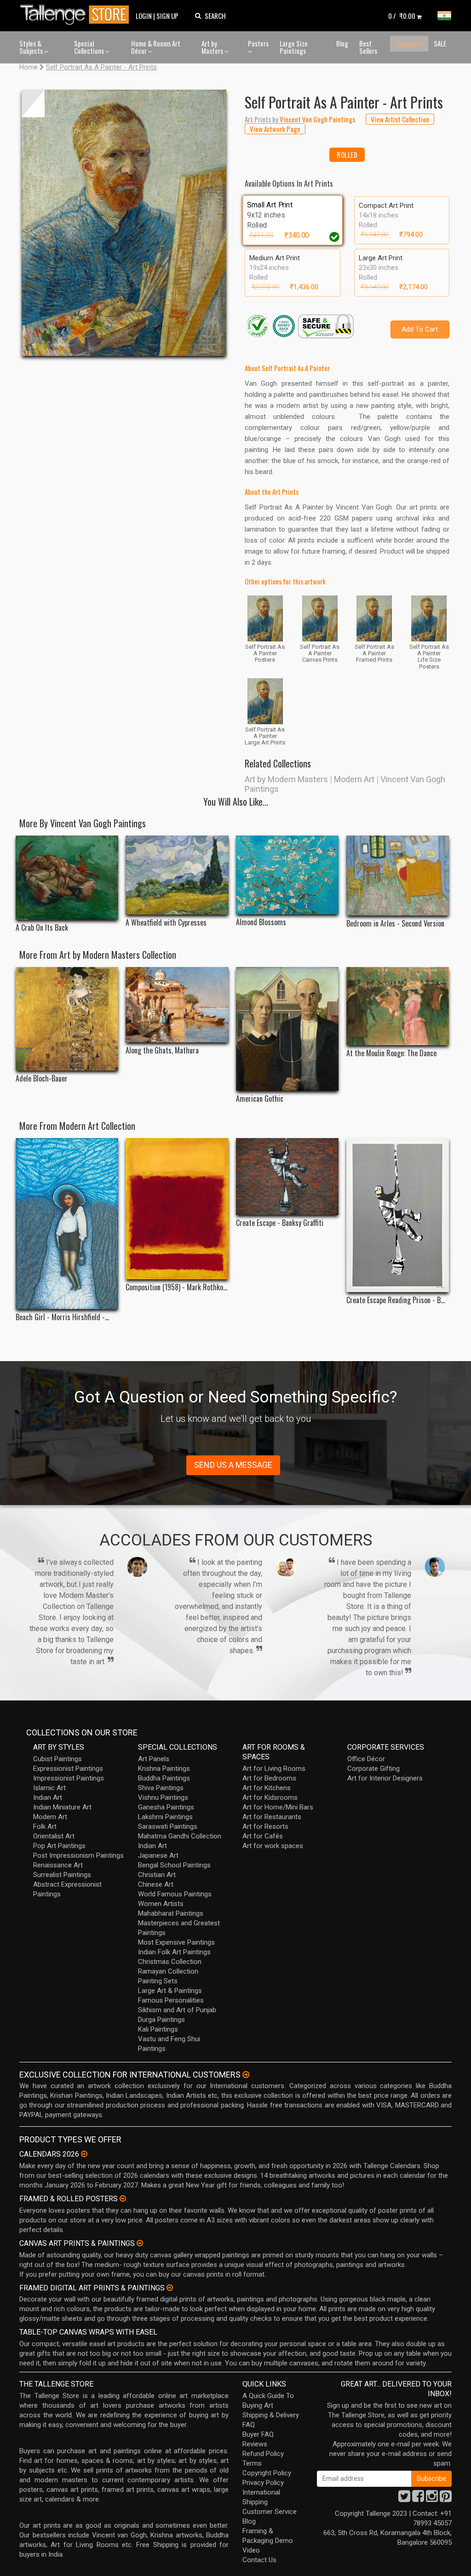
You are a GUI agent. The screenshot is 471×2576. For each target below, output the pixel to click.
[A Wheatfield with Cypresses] (177, 875)
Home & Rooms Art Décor (156, 47)
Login (144, 16)
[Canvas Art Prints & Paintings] (140, 2243)
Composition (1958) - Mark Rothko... (176, 1287)
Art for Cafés (263, 1836)
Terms (252, 2463)
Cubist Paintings (57, 1759)
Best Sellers (368, 47)
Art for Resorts (265, 1826)
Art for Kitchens (267, 1788)
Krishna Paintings (164, 1769)
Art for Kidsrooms (270, 1797)
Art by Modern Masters (286, 779)
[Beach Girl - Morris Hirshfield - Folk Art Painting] (67, 1224)
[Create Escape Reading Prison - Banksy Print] (398, 1215)
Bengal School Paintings (174, 1865)
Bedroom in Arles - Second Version (395, 924)
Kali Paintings (158, 2029)
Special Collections (90, 47)
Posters (258, 43)
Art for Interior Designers (385, 1778)
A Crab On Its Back (42, 928)
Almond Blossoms (261, 922)
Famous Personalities (171, 2000)
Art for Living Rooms (274, 1769)
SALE (440, 43)
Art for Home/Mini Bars (278, 1807)
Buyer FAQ (258, 2434)
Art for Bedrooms (269, 1778)
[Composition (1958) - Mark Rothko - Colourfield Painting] (177, 1209)
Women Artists (161, 1904)
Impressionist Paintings (69, 1778)
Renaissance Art (58, 1865)
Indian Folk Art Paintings (174, 1952)
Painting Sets (158, 1981)
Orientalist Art (54, 1836)
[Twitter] (404, 2499)
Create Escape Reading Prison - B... (396, 1300)
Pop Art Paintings (59, 1846)
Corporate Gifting (373, 1769)
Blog (342, 43)
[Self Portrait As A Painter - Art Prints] (124, 223)
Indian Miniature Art (62, 1807)
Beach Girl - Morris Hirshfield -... (62, 1317)
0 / (402, 16)
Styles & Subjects (32, 47)
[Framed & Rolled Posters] (123, 2198)
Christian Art (157, 1875)
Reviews (255, 2444)
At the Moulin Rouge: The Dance (391, 1053)
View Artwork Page (275, 129)
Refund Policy (263, 2454)
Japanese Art (158, 1855)
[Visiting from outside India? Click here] (246, 2075)
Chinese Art (156, 1884)
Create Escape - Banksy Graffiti (280, 1223)
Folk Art (45, 1826)
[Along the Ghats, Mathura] (177, 1005)
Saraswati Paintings (168, 1826)
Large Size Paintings (294, 47)
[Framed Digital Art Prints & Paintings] (170, 2288)
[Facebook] (418, 2499)
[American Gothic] (287, 1029)
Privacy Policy (263, 2483)
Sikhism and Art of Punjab (177, 2010)
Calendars (409, 44)
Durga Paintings (161, 2020)
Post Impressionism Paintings (78, 1855)
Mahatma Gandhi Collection (180, 1836)
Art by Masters (213, 47)
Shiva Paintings (161, 1788)
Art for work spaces (273, 1846)
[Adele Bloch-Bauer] (67, 1019)
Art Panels (154, 1759)
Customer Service (270, 2512)
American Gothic (260, 1099)
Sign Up (167, 16)
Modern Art (354, 779)
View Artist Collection (400, 119)
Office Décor (366, 1759)
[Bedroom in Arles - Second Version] (398, 876)
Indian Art (48, 1797)
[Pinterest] (446, 2499)
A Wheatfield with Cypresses (166, 923)
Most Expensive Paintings (176, 1942)
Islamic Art (49, 1788)
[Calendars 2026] (84, 2154)
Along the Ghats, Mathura (162, 1050)
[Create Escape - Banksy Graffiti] (287, 1176)
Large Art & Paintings (170, 1991)
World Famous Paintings (175, 1894)
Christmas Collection (170, 1962)
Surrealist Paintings (62, 1875)
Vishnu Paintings (163, 1797)
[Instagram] (432, 2499)
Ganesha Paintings (166, 1807)
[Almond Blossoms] (287, 875)
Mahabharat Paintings (171, 1913)
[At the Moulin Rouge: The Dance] (398, 1006)
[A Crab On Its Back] (67, 878)
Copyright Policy (267, 2473)
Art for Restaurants (272, 1817)
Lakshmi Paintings (165, 1817)
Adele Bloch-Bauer (42, 1079)
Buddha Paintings (164, 1778)
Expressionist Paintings (68, 1769)
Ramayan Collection (168, 1971)
